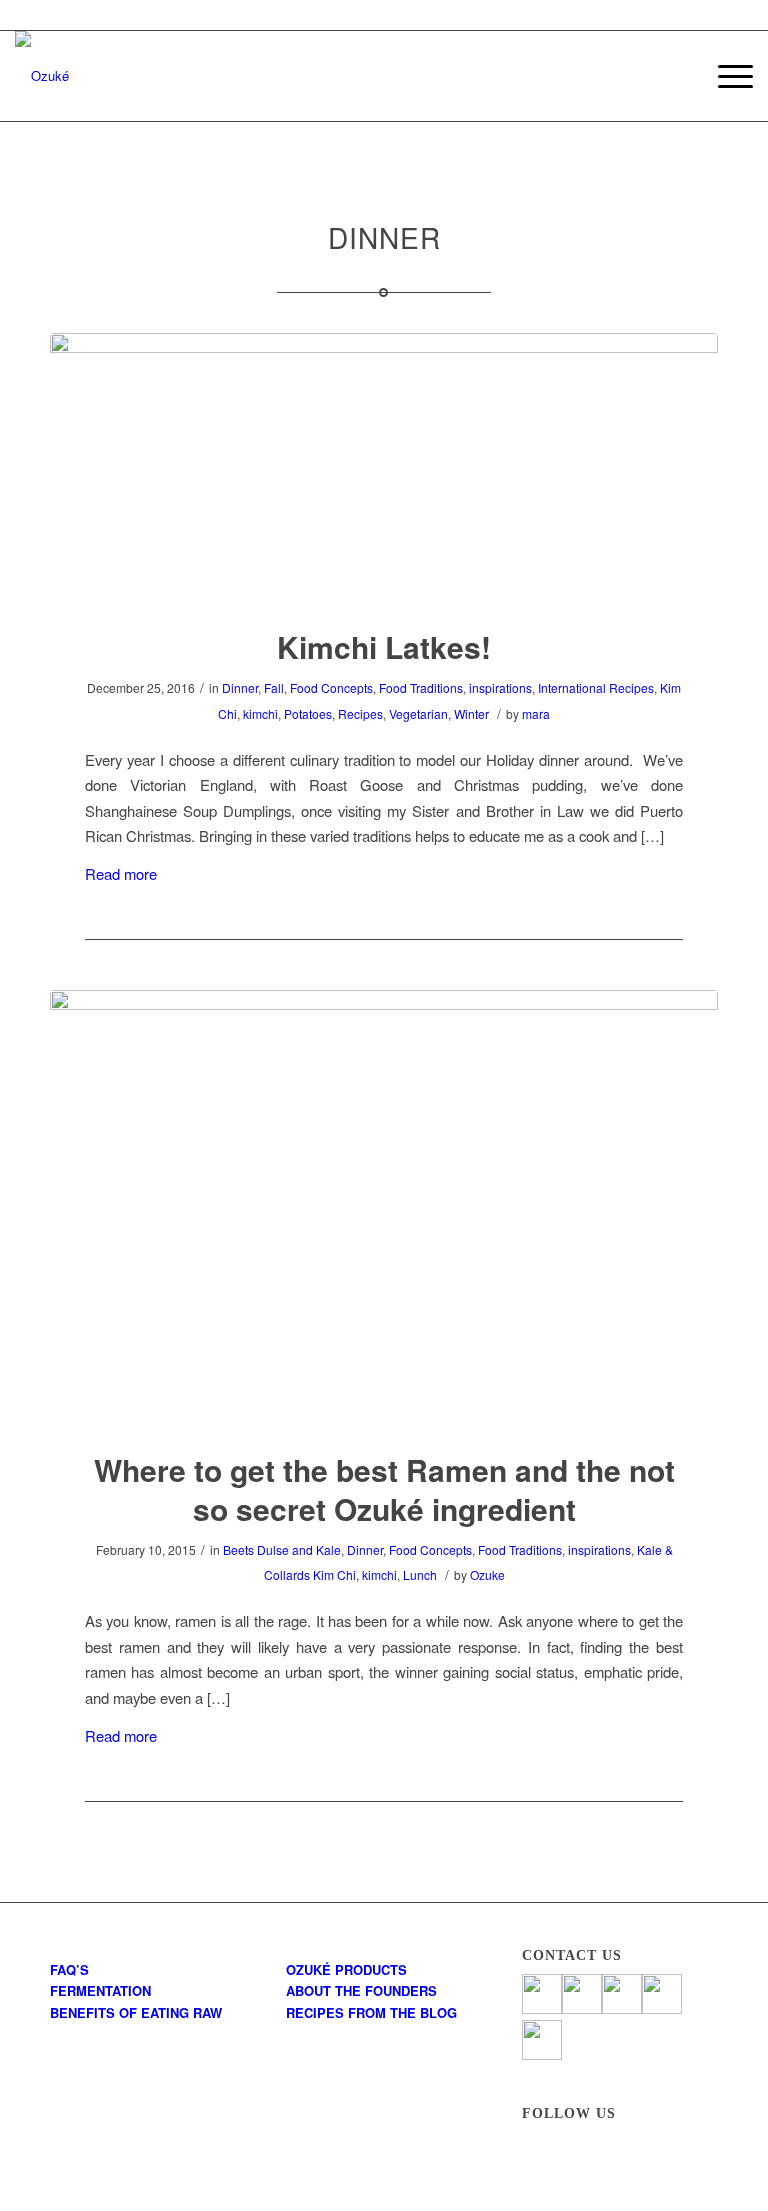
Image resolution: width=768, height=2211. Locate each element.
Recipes (360, 713)
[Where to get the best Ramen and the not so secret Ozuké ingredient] (384, 1207)
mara (536, 713)
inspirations (500, 687)
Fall (274, 687)
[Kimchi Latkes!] (384, 468)
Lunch (420, 1574)
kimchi (260, 713)
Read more (121, 873)
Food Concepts (331, 687)
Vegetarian (418, 713)
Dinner (240, 687)
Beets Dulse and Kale (282, 1549)
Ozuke (487, 1574)
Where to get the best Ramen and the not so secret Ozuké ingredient (384, 1489)
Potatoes (308, 713)
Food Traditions (421, 687)
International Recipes (596, 687)
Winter (471, 713)
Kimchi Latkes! (384, 646)
